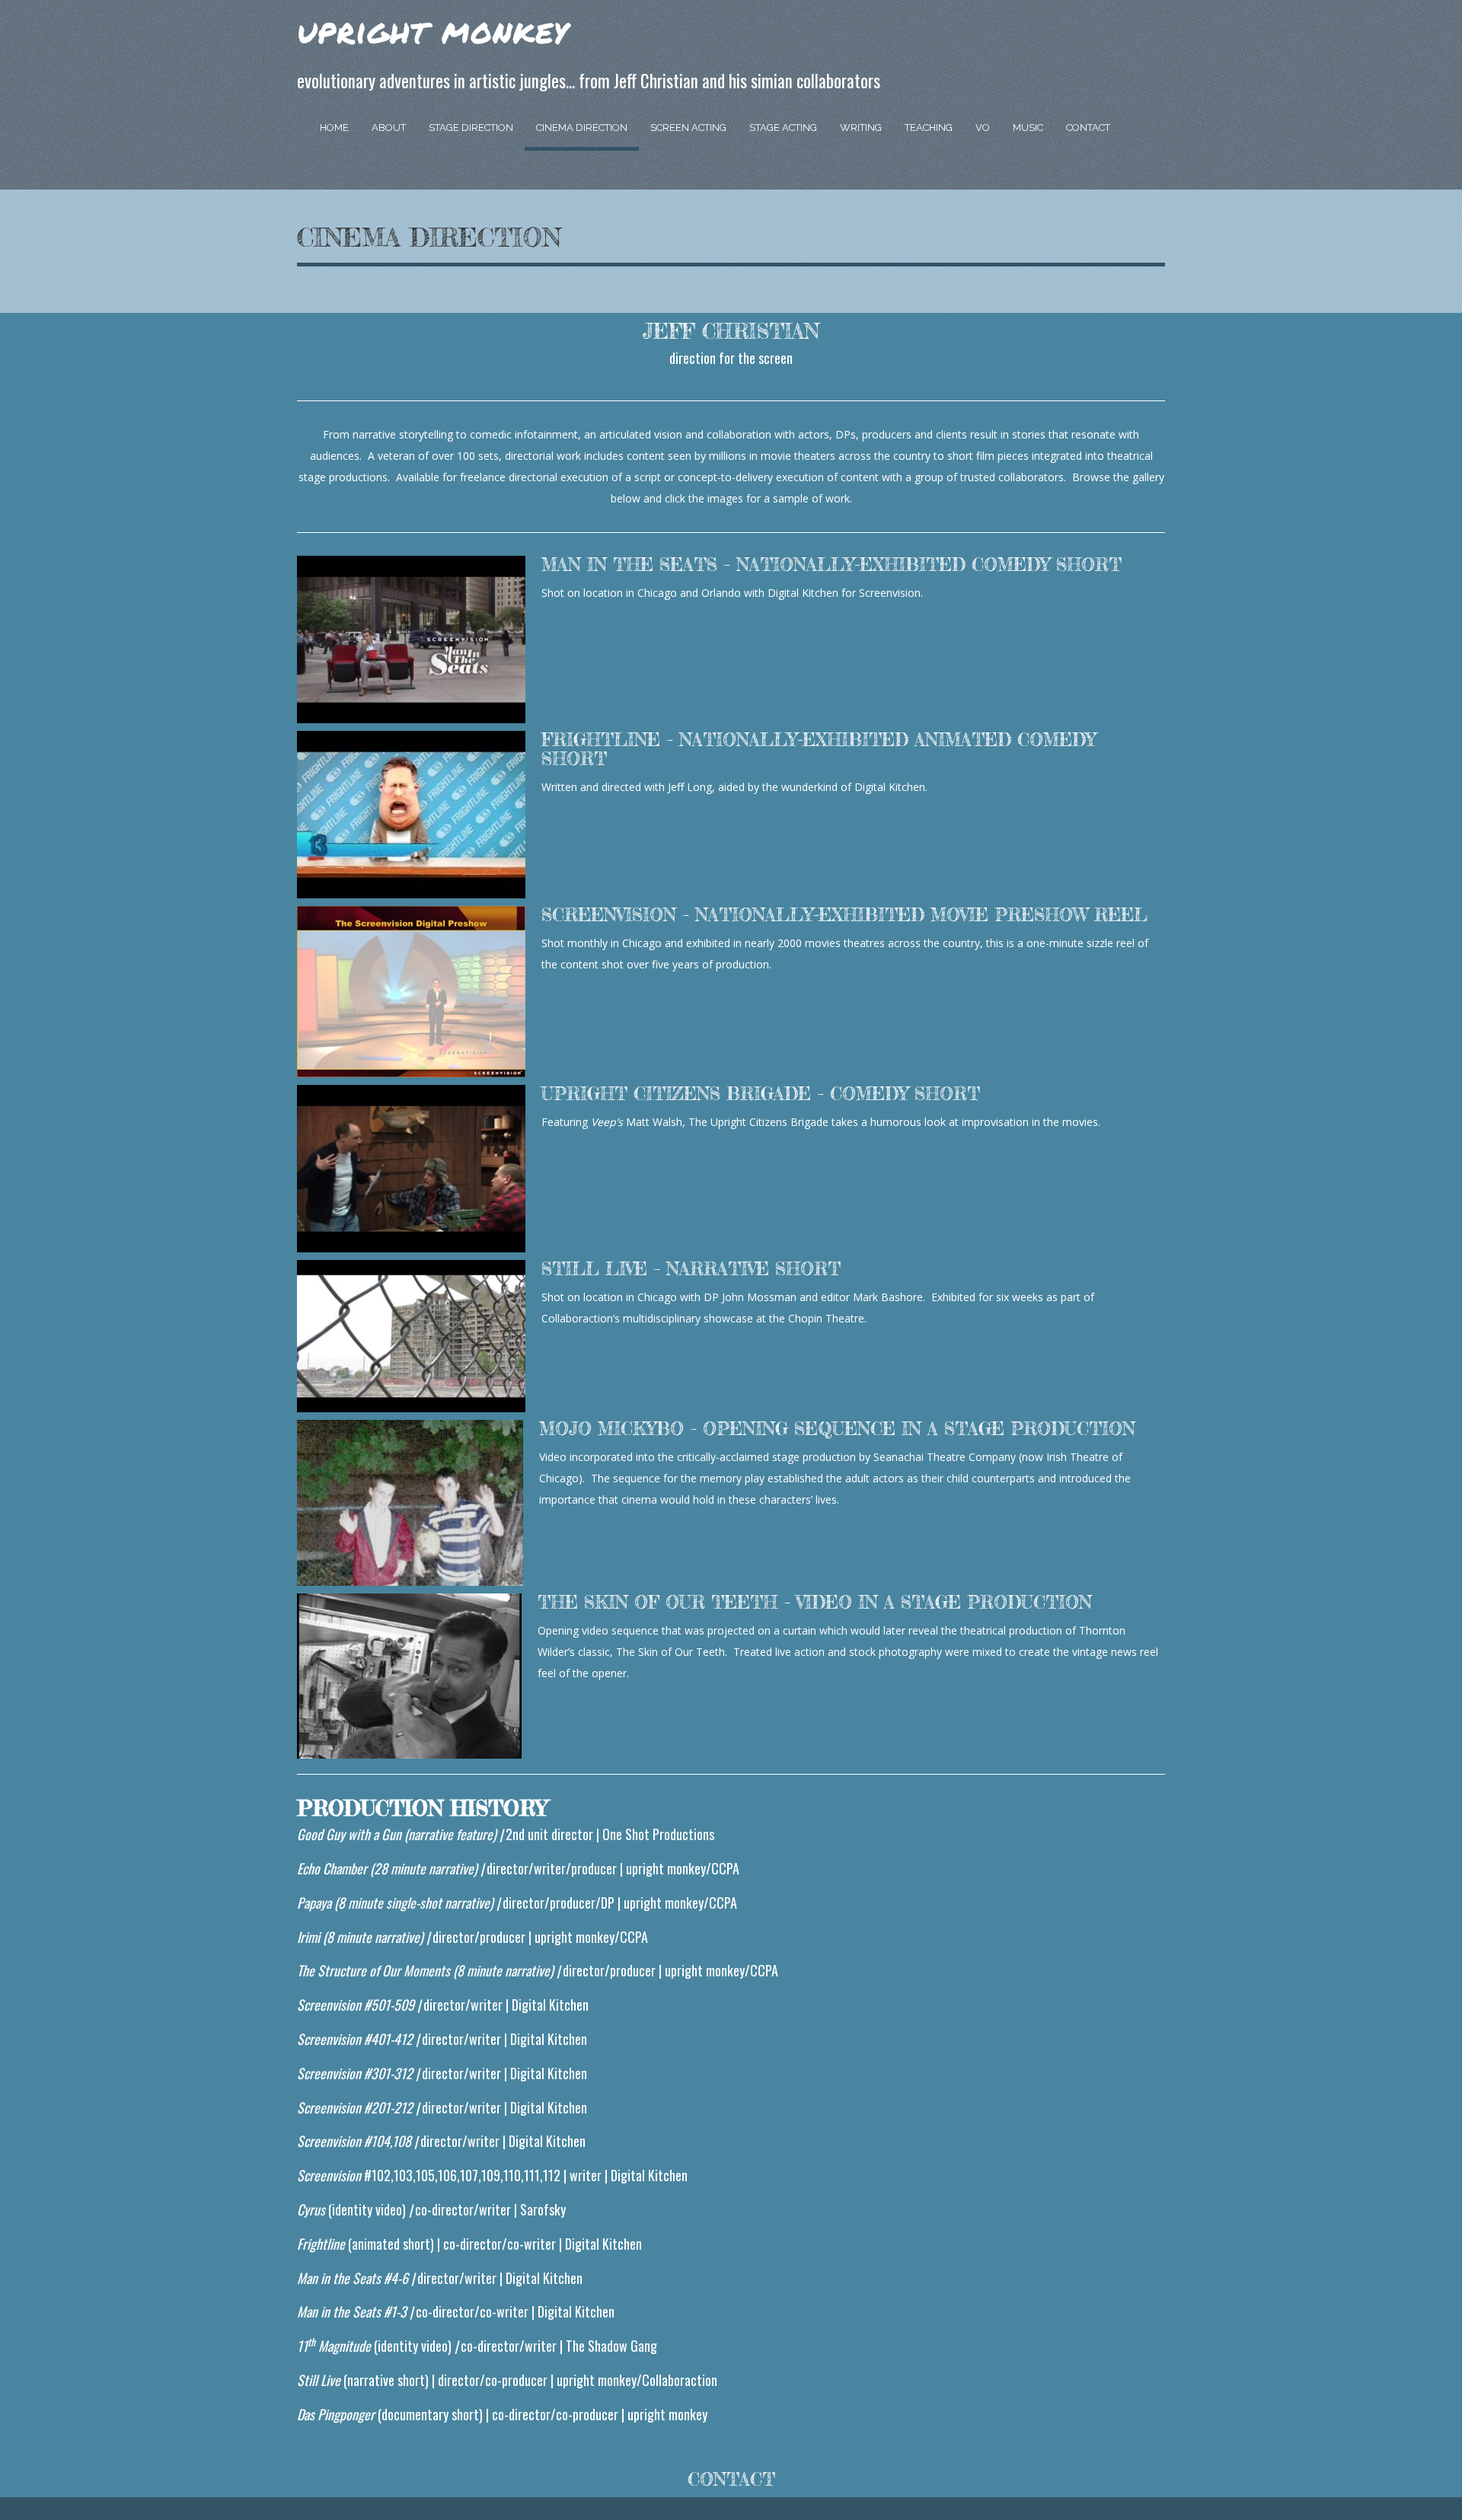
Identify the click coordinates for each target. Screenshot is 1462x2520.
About (389, 128)
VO (983, 128)
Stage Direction (471, 128)
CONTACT (731, 2480)
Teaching (929, 128)
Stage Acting (783, 128)
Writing (861, 128)
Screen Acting (688, 128)
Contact (1088, 128)
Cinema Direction (582, 128)
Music (1028, 128)
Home (334, 128)
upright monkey (433, 30)
